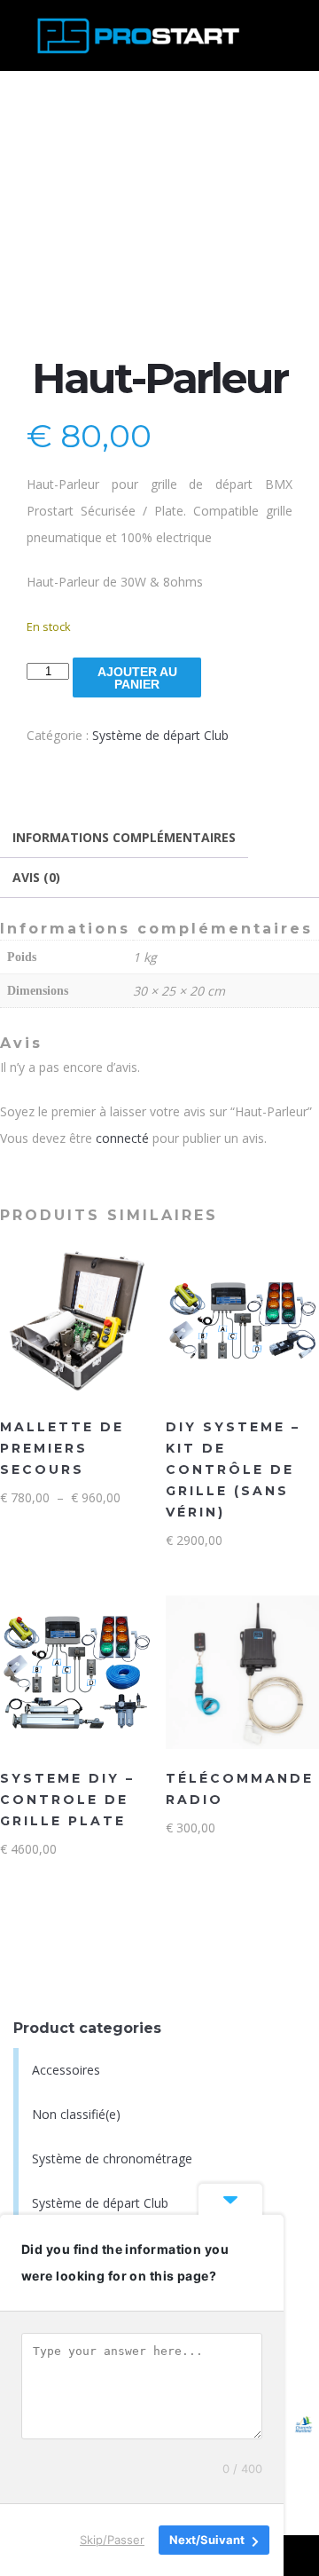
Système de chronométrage (112, 2158)
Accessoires (66, 2070)
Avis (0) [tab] (36, 877)
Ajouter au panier (137, 678)
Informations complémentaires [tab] (124, 837)
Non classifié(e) (76, 2114)
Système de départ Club (160, 735)
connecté (122, 1138)
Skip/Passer (112, 2540)
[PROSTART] (136, 35)
